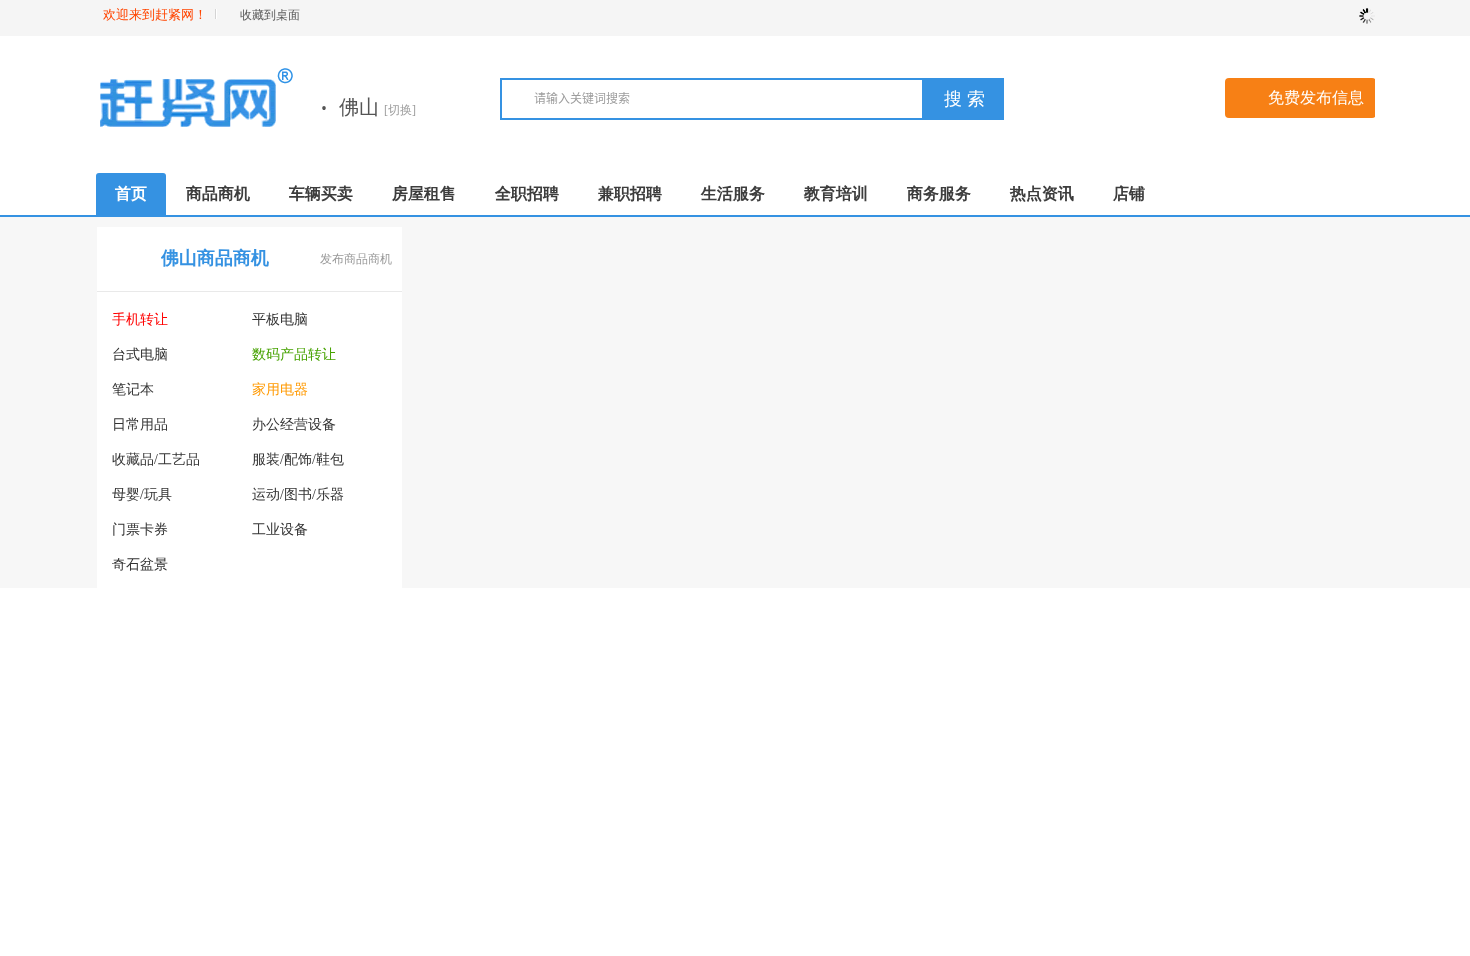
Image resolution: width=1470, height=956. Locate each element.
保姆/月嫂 (1195, 389)
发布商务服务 (1329, 634)
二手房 (449, 319)
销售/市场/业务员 (797, 354)
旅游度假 (1298, 494)
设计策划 (1193, 799)
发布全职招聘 (988, 259)
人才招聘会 (779, 564)
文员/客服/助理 (930, 354)
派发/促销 (774, 729)
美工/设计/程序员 (797, 529)
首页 (131, 193)
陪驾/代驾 (1195, 319)
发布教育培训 (356, 735)
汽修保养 (596, 694)
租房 (582, 319)
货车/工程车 (605, 589)
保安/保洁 (774, 424)
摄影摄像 (1088, 354)
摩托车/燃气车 (612, 729)
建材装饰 (1088, 389)
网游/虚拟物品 (296, 634)
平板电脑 (280, 319)
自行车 (589, 764)
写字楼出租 (603, 389)
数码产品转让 (294, 354)
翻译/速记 (1090, 834)
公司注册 (1193, 729)
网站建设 (1088, 764)
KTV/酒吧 (914, 564)
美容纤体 (1193, 354)
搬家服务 (1088, 424)
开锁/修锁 (1090, 494)
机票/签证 (1195, 694)
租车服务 (1193, 494)
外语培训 (230, 795)
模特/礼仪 (914, 764)
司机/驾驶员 (921, 389)
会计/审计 (1300, 729)
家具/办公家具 (156, 599)
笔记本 (133, 389)
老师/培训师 (921, 494)
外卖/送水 (1300, 459)
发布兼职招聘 (988, 669)
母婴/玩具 (142, 494)
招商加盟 (1298, 694)
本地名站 (1193, 564)
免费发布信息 (1316, 97)
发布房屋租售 (672, 259)
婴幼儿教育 (327, 865)
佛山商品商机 (215, 258)
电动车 (449, 764)
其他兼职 (772, 834)
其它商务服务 (1312, 834)
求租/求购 (458, 459)
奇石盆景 (140, 564)
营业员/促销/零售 (797, 319)
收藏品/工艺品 (156, 459)
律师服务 (1298, 799)
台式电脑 (140, 354)
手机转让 (140, 319)
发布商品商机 (356, 259)
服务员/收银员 (928, 319)
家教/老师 (914, 729)
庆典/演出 (1300, 764)
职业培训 (140, 795)
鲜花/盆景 (1090, 564)
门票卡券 (140, 529)
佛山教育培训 (215, 734)
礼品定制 (1193, 834)
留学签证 (320, 830)
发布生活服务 (1329, 259)
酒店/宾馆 (1195, 529)
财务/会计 (774, 494)
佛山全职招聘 (847, 258)
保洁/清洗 (1300, 389)
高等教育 (140, 865)
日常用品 (140, 424)
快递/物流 (1195, 764)
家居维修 (1088, 459)
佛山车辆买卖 (531, 528)
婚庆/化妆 (1300, 319)
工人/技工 (914, 459)
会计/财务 (914, 799)
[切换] (400, 110)
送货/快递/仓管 (790, 459)
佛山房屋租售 (531, 258)
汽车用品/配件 (472, 694)
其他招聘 (772, 599)
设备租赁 (280, 564)
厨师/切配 (914, 424)
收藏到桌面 (270, 15)
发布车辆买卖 (672, 529)
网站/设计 (774, 799)
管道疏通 (1193, 459)
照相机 (273, 599)
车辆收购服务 (470, 729)
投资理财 (1088, 694)
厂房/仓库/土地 (614, 424)
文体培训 (230, 865)
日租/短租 (458, 354)
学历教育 (320, 795)
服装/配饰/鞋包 (298, 459)
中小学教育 (147, 900)
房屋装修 (1298, 354)
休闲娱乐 (1088, 529)
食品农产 (140, 634)
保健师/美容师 (928, 529)
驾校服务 (1088, 319)
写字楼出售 (463, 424)
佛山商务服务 (1163, 633)
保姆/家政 (774, 389)
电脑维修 (1298, 424)
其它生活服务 (1312, 529)
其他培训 (230, 900)
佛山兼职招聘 (847, 668)
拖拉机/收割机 (612, 624)
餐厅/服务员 (781, 764)
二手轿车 (456, 589)
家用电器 (280, 389)
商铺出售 (456, 389)
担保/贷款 (1090, 729)
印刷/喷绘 (1090, 799)
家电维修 (1193, 424)
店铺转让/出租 (612, 354)
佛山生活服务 (1163, 258)
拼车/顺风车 (465, 659)
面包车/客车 (465, 624)
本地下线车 (463, 799)
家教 (126, 830)
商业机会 (140, 669)
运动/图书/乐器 (298, 494)
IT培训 (223, 830)
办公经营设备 (294, 424)
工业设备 (280, 529)
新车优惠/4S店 (612, 659)
